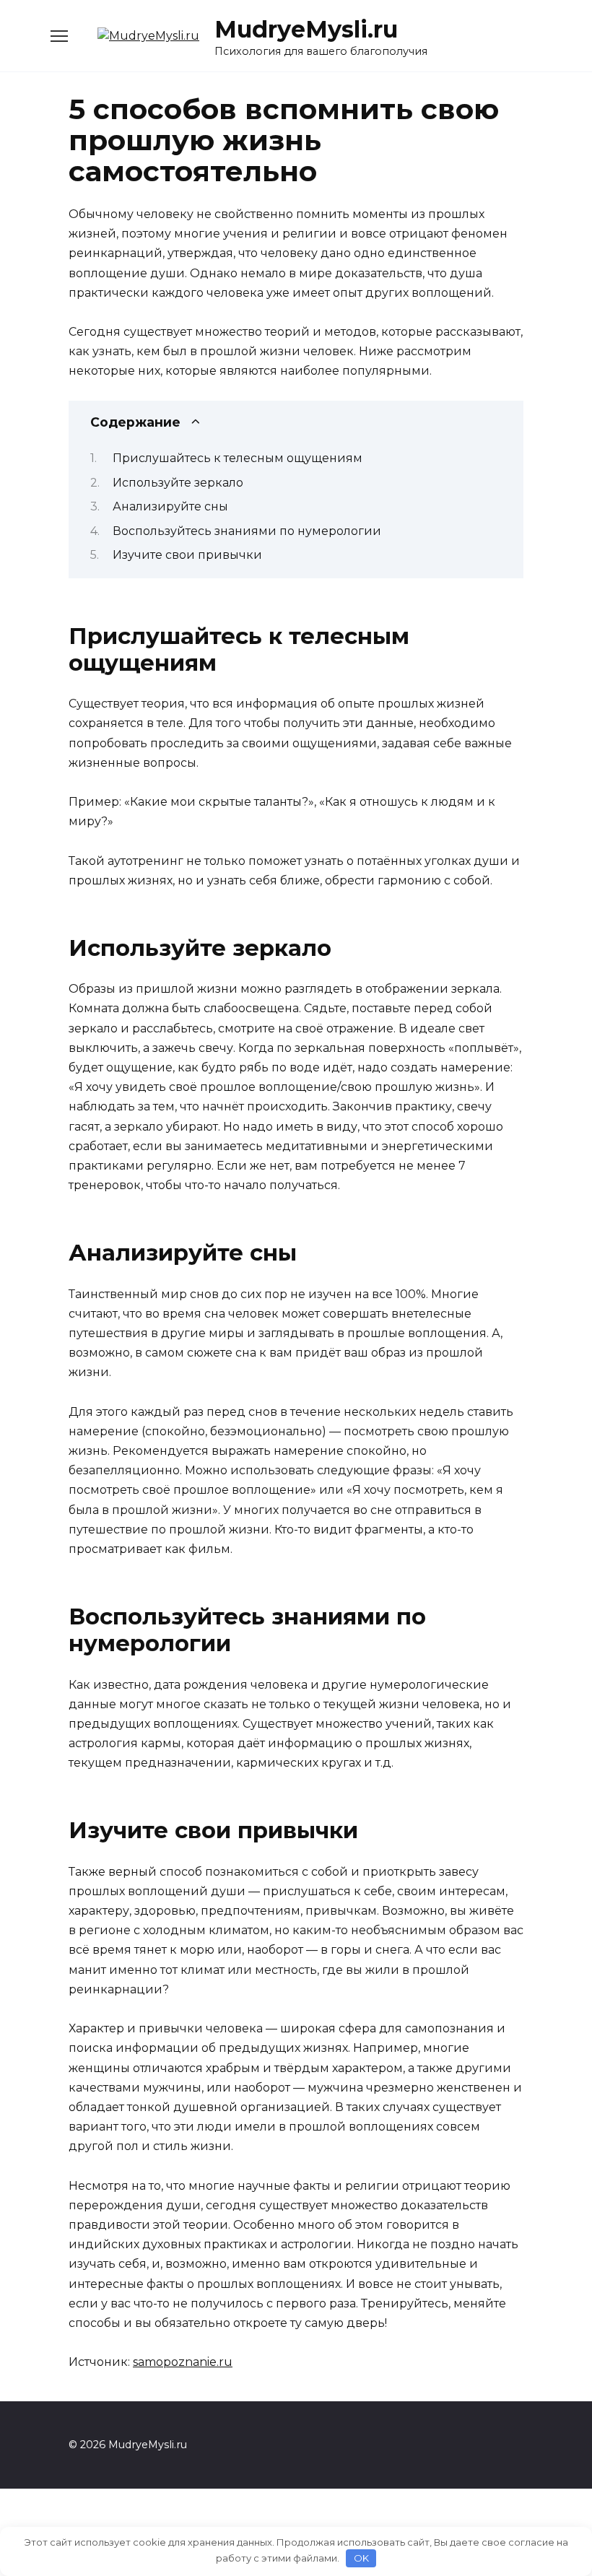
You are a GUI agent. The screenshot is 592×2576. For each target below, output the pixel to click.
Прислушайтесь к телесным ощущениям (238, 458)
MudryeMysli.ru (306, 29)
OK (361, 2558)
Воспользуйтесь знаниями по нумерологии (247, 531)
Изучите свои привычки (187, 555)
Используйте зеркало (178, 483)
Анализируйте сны (170, 506)
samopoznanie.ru (183, 2362)
